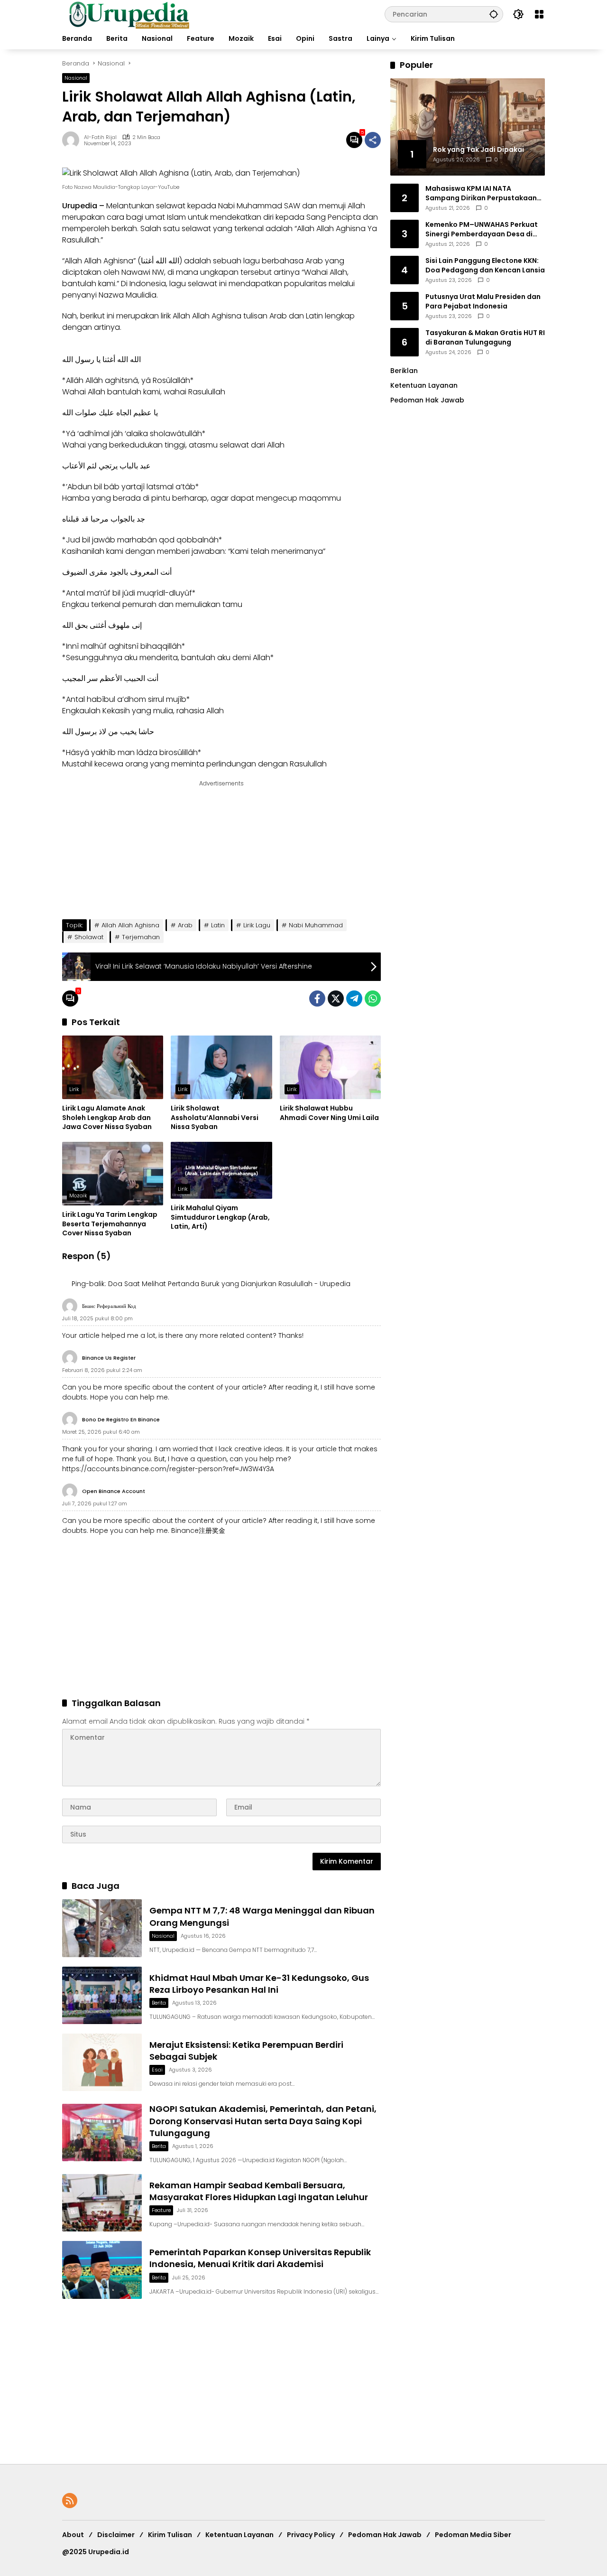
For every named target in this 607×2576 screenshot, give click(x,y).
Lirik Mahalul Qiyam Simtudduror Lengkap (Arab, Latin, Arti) (220, 1217)
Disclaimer (116, 2535)
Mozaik (78, 1195)
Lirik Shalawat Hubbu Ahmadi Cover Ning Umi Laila (329, 1113)
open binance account (114, 1491)
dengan (274, 764)
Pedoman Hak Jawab (385, 2535)
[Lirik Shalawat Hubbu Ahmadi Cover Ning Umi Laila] (330, 1067)
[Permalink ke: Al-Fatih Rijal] (73, 140)
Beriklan (404, 370)
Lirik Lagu (257, 925)
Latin (218, 925)
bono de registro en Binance (121, 1419)
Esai (157, 2070)
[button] (494, 14)
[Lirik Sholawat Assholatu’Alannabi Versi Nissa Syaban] (221, 1067)
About (73, 2535)
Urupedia (80, 206)
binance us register (109, 1358)
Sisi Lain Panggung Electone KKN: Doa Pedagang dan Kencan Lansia (485, 265)
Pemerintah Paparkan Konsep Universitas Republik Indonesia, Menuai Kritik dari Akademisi (260, 2258)
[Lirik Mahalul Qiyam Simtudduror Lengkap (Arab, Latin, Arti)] (221, 1170)
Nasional (76, 78)
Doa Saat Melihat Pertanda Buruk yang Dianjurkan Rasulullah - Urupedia (229, 1284)
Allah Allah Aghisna (130, 925)
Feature (161, 2210)
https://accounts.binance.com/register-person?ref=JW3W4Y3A (168, 1469)
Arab (185, 925)
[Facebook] (317, 999)
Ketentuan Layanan (424, 385)
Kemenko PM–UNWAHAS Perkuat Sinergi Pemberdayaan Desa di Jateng (482, 229)
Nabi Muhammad (316, 925)
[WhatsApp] (373, 999)
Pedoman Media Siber (473, 2535)
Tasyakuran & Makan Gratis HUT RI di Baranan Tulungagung (485, 337)
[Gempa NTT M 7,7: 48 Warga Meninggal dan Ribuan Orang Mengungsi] (102, 1928)
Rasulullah (207, 392)
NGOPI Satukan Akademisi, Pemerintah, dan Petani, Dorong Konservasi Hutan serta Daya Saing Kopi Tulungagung (263, 2121)
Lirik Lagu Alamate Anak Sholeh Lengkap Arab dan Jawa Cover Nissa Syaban (107, 1118)
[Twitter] (336, 999)
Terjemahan (141, 937)
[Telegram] (354, 999)
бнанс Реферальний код (109, 1306)
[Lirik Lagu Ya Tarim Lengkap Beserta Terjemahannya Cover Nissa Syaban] (113, 1174)
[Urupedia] (129, 14)
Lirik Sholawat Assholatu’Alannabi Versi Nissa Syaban (215, 1118)
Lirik (74, 1089)
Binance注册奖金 (198, 1531)
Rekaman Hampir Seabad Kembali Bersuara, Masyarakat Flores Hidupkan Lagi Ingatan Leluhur (259, 2191)
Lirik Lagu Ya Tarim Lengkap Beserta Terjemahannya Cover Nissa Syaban (110, 1224)
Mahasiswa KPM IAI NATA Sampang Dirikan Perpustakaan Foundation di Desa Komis (481, 193)
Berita (159, 2003)
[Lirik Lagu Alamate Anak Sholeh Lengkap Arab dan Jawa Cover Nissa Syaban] (113, 1067)
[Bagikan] (373, 140)
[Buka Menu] (539, 14)
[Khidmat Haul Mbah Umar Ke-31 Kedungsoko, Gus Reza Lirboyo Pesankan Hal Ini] (102, 1995)
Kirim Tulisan (170, 2535)
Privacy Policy (311, 2535)
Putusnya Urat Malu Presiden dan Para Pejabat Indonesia (483, 301)
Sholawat (89, 937)
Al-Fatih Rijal (100, 137)
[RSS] (70, 2501)
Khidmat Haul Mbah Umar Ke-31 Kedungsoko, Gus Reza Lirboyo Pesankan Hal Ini (259, 1984)
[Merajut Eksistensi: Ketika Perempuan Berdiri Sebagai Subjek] (102, 2062)
